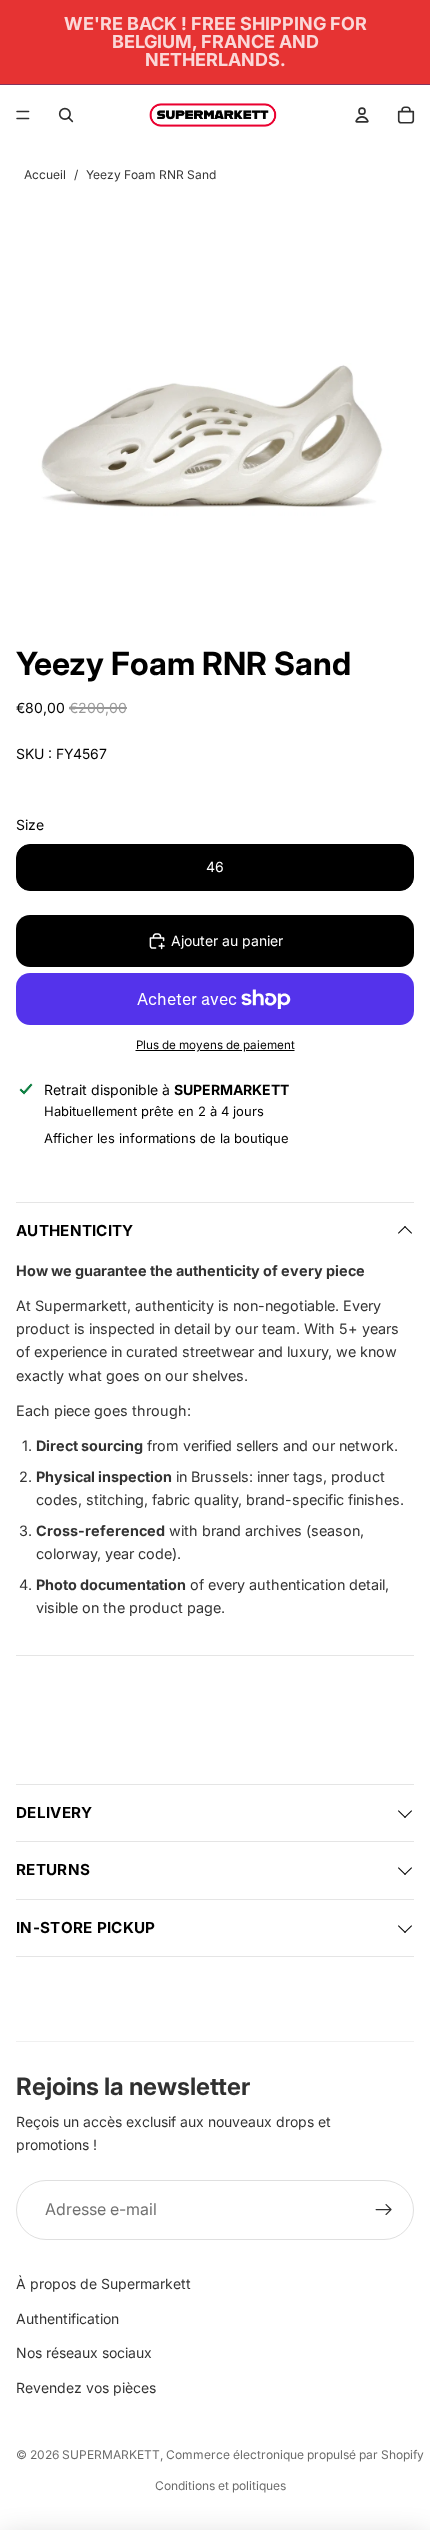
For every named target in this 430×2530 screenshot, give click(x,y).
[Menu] (23, 115)
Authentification (67, 2318)
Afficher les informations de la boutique (166, 1138)
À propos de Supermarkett (103, 2283)
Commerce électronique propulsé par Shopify (295, 2454)
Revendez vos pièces (86, 2387)
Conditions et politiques (220, 2485)
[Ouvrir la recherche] (66, 115)
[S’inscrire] (384, 2210)
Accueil (45, 174)
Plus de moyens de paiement (215, 1045)
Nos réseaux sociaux (84, 2352)
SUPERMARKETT (111, 2454)
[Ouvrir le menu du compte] (362, 115)
